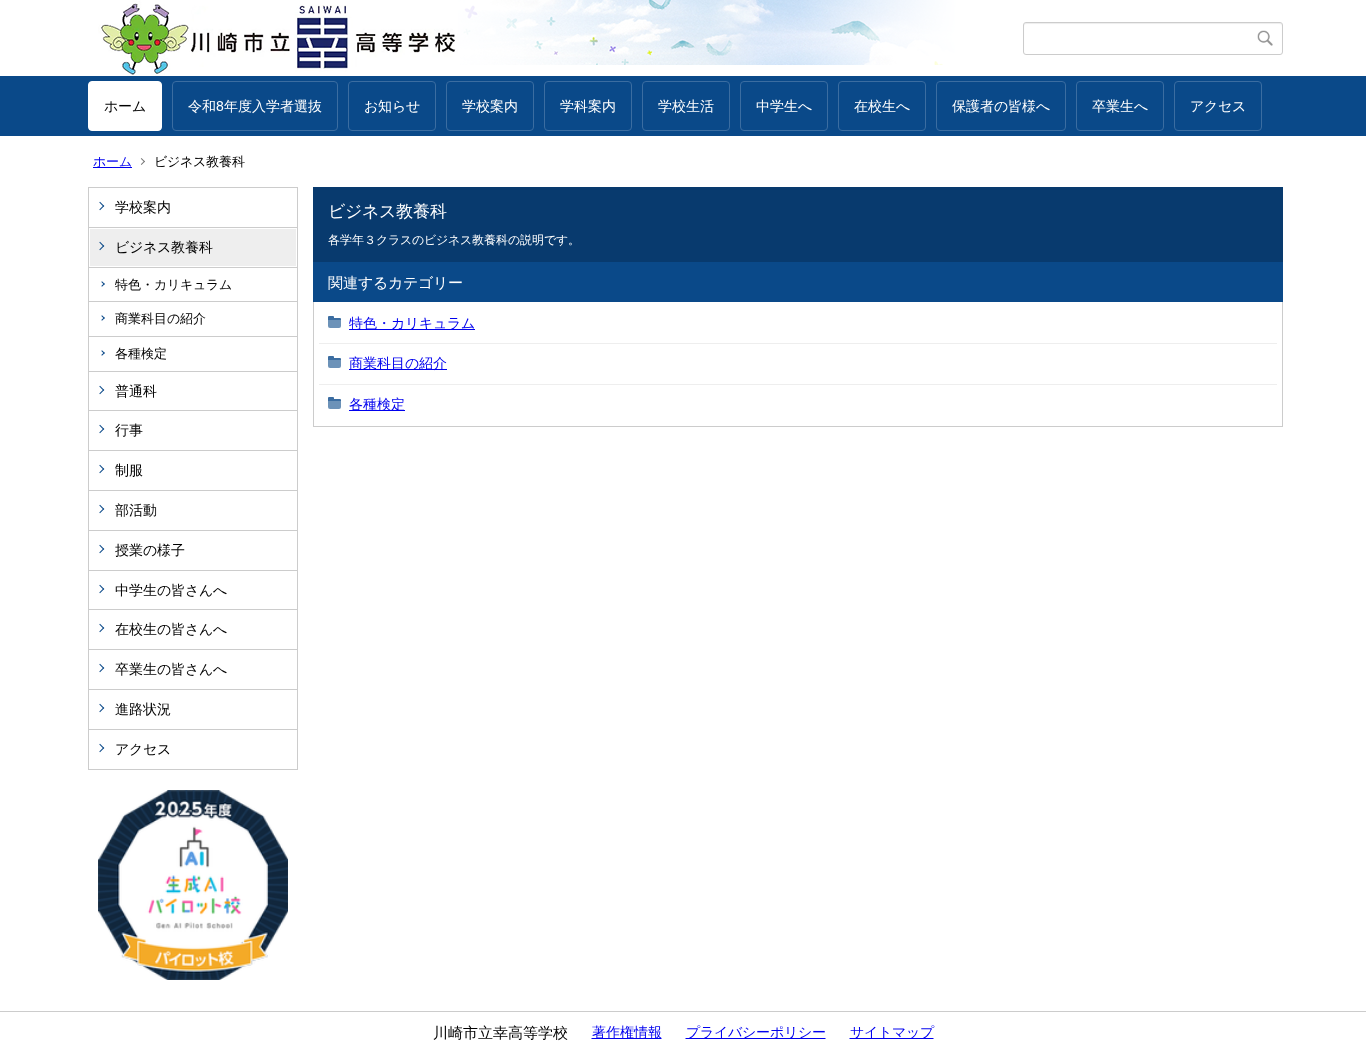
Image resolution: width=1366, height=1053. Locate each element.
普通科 (136, 391)
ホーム (125, 106)
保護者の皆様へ (1001, 106)
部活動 (136, 510)
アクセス (1218, 106)
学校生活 (686, 106)
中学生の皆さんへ (171, 590)
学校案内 (490, 106)
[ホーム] (555, 38)
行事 (129, 430)
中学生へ (784, 106)
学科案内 (588, 106)
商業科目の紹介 (160, 318)
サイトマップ (892, 1032)
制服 (129, 470)
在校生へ (882, 106)
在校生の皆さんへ (171, 629)
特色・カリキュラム (173, 284)
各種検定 (141, 353)
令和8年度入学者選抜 (255, 106)
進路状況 (143, 709)
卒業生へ (1120, 106)
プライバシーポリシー (756, 1032)
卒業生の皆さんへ (171, 669)
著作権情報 (627, 1032)
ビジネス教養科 (164, 247)
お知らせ (392, 106)
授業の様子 (150, 550)
